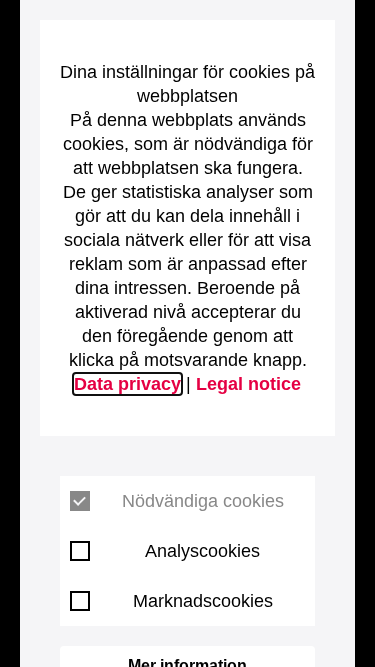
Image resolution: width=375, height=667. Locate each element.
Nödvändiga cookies (203, 501)
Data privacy (127, 384)
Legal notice (248, 384)
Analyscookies (202, 551)
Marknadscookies (203, 601)
